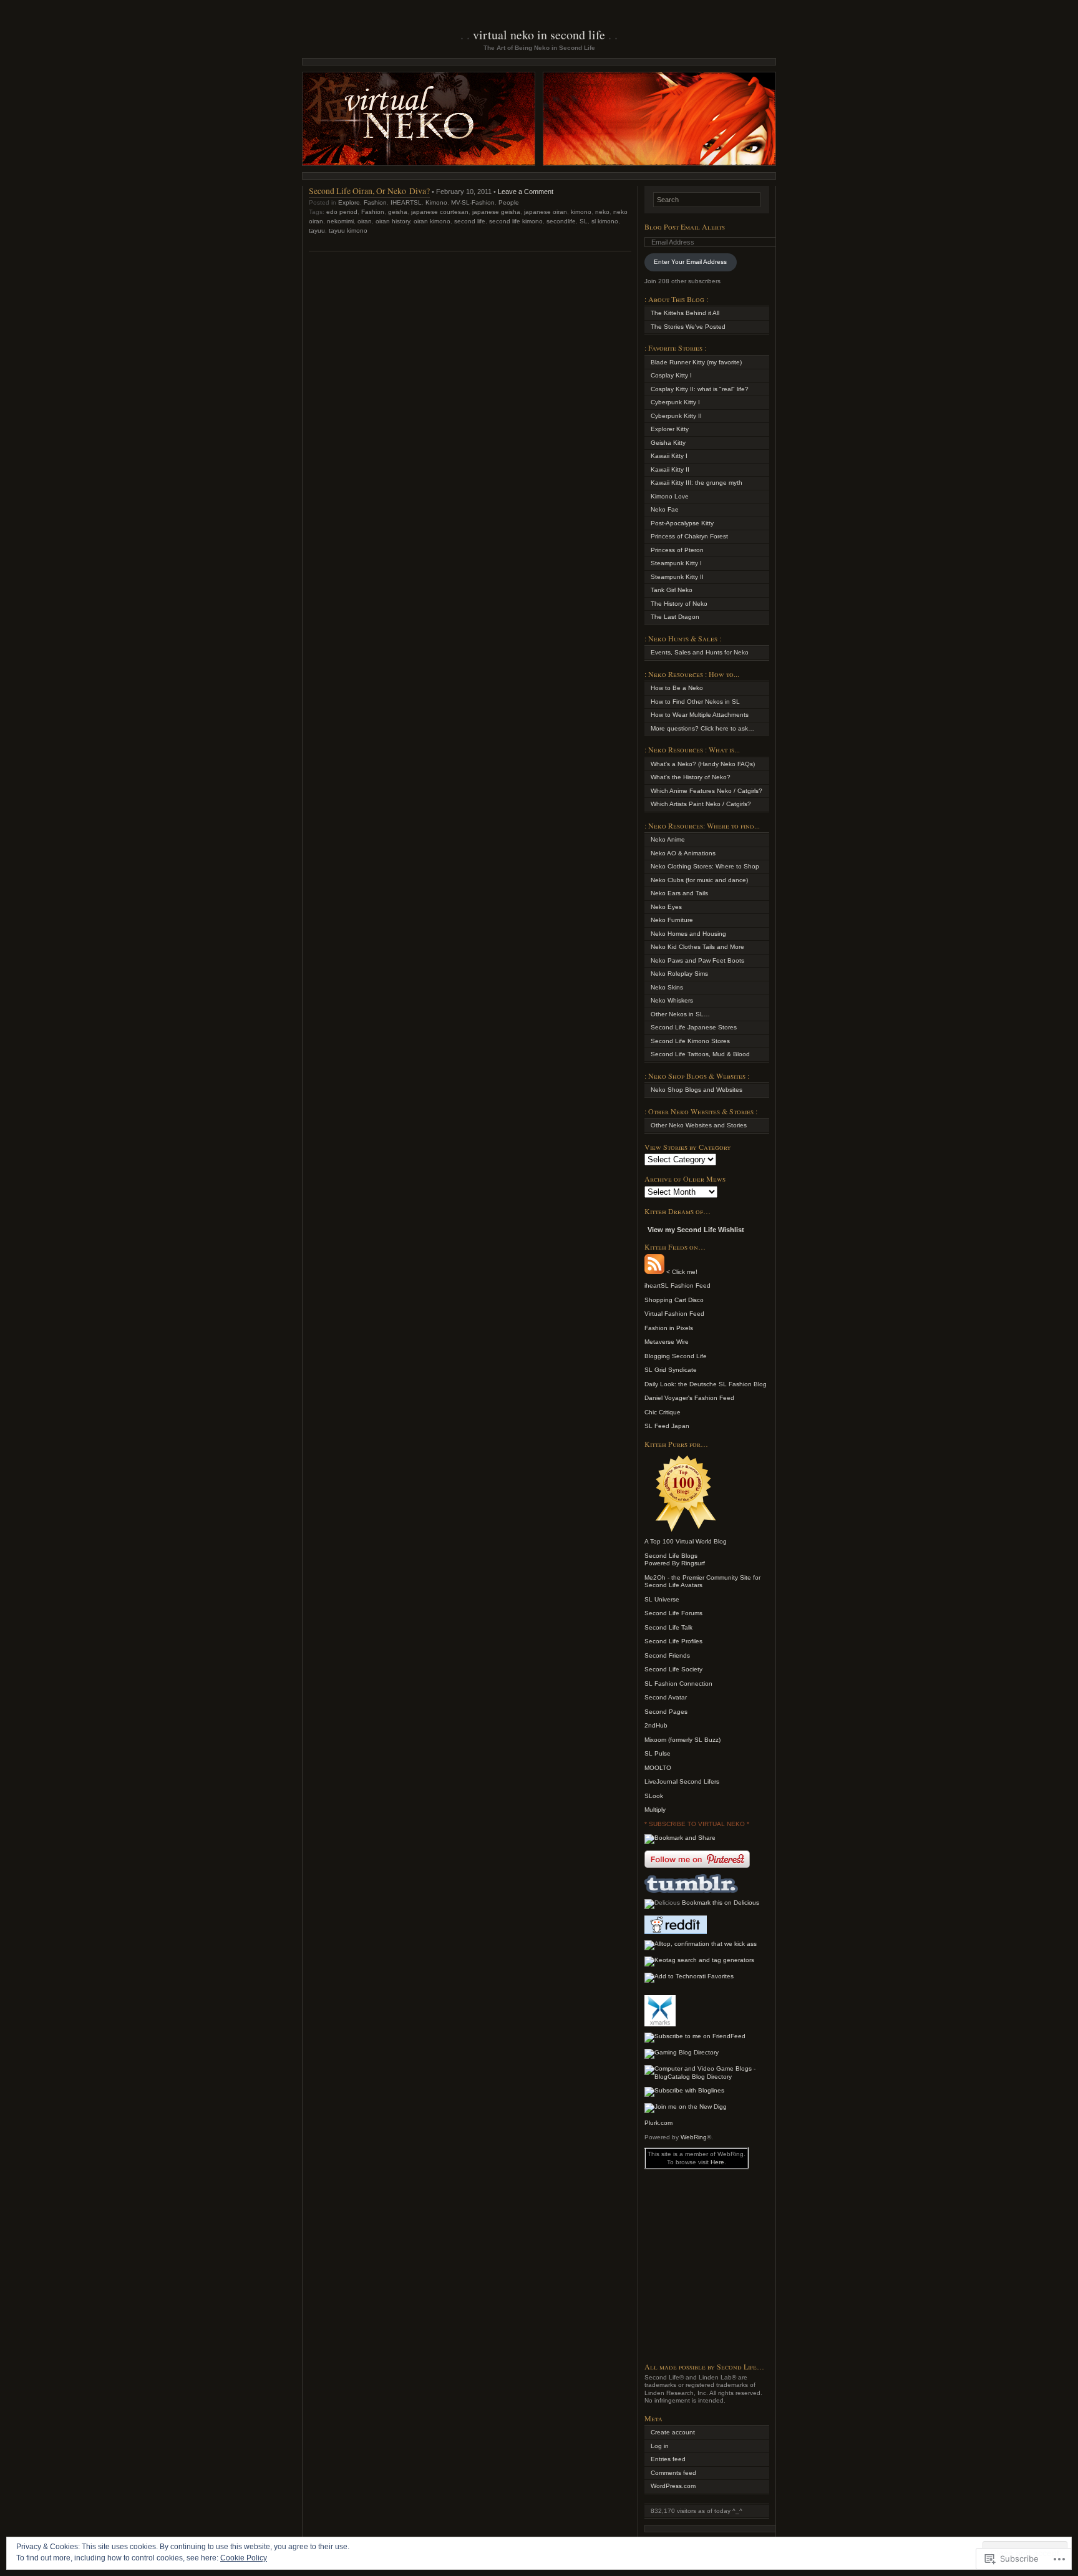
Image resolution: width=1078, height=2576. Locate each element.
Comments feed (673, 2473)
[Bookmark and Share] (680, 1838)
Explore (349, 202)
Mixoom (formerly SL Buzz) (682, 1740)
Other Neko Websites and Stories (699, 1125)
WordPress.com (673, 2486)
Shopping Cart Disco (674, 1300)
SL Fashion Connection (678, 1684)
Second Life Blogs (671, 1556)
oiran (365, 221)
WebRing (694, 2137)
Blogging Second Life (676, 1356)
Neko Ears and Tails (679, 893)
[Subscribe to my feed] (654, 1272)
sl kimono (605, 221)
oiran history (393, 221)
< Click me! (681, 1272)
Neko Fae (665, 509)
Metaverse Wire (667, 1342)
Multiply (655, 1810)
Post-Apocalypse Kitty (682, 523)
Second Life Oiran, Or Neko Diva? (369, 191)
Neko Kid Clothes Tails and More (697, 947)
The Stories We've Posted (688, 327)
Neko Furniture (672, 920)
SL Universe (662, 1599)
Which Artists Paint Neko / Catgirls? (701, 804)
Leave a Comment (526, 192)
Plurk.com (658, 2123)
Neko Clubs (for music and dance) (699, 880)
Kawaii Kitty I (669, 456)
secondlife (561, 221)
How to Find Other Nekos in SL (695, 702)
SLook (654, 1796)
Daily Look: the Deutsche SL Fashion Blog (706, 1384)
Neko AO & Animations (683, 853)
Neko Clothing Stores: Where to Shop (705, 866)
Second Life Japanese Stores (694, 1027)
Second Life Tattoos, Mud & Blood (700, 1054)
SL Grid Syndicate (671, 1370)
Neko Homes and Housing (688, 934)
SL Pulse (658, 1753)
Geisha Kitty (668, 443)
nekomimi (340, 221)
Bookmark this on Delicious (721, 1903)
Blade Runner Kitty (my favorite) (696, 362)
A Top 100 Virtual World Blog (686, 1541)
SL (584, 221)
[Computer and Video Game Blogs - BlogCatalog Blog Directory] (707, 2077)
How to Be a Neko (677, 688)
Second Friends (667, 1655)
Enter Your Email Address (690, 262)
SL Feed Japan (667, 1426)
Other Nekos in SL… (680, 1014)
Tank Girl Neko (672, 590)
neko (602, 212)
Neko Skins (667, 987)
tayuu (317, 231)
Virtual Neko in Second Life (539, 35)
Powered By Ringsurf (675, 1563)
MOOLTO (658, 1768)
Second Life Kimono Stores (690, 1041)
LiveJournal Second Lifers (682, 1781)
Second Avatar (666, 1697)
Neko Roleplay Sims (679, 974)
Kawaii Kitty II (670, 469)
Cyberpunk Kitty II (676, 416)
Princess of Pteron (677, 550)
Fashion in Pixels (669, 1328)
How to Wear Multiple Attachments (700, 715)
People (509, 202)
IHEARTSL (406, 202)
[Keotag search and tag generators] (699, 1960)
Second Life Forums (673, 1613)
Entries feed (668, 2459)
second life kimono (516, 221)
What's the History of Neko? (691, 777)
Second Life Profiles (673, 1641)
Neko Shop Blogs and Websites (697, 1090)
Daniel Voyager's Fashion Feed (689, 1398)
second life (470, 221)
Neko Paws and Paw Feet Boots (697, 960)
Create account (673, 2432)
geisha (398, 212)
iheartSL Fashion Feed (677, 1286)
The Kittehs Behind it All (685, 313)
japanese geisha (496, 212)
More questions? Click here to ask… (702, 728)
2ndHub (656, 1725)
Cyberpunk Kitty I (675, 402)
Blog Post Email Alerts (685, 226)
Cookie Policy (244, 2558)
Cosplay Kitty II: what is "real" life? (700, 389)
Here (717, 2162)
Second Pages (666, 1712)
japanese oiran (546, 212)
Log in (660, 2446)
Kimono (436, 202)
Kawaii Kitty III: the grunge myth (697, 483)
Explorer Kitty (670, 429)
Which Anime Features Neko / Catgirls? (707, 791)
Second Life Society (673, 1669)
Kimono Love (670, 496)
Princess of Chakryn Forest (689, 536)
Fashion (375, 202)
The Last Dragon (675, 617)
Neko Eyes (666, 907)
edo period (342, 212)
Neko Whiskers (672, 1000)
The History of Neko (679, 604)
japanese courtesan (440, 212)
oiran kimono (432, 221)
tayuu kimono (348, 231)
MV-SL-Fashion (473, 202)
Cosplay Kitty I (671, 375)
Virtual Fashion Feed (674, 1314)
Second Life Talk (668, 1627)
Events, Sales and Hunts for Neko (700, 652)
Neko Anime (668, 839)
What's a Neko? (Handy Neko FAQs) (703, 764)
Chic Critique (663, 1412)
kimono (581, 212)
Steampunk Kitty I (676, 563)
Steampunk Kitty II (677, 577)
